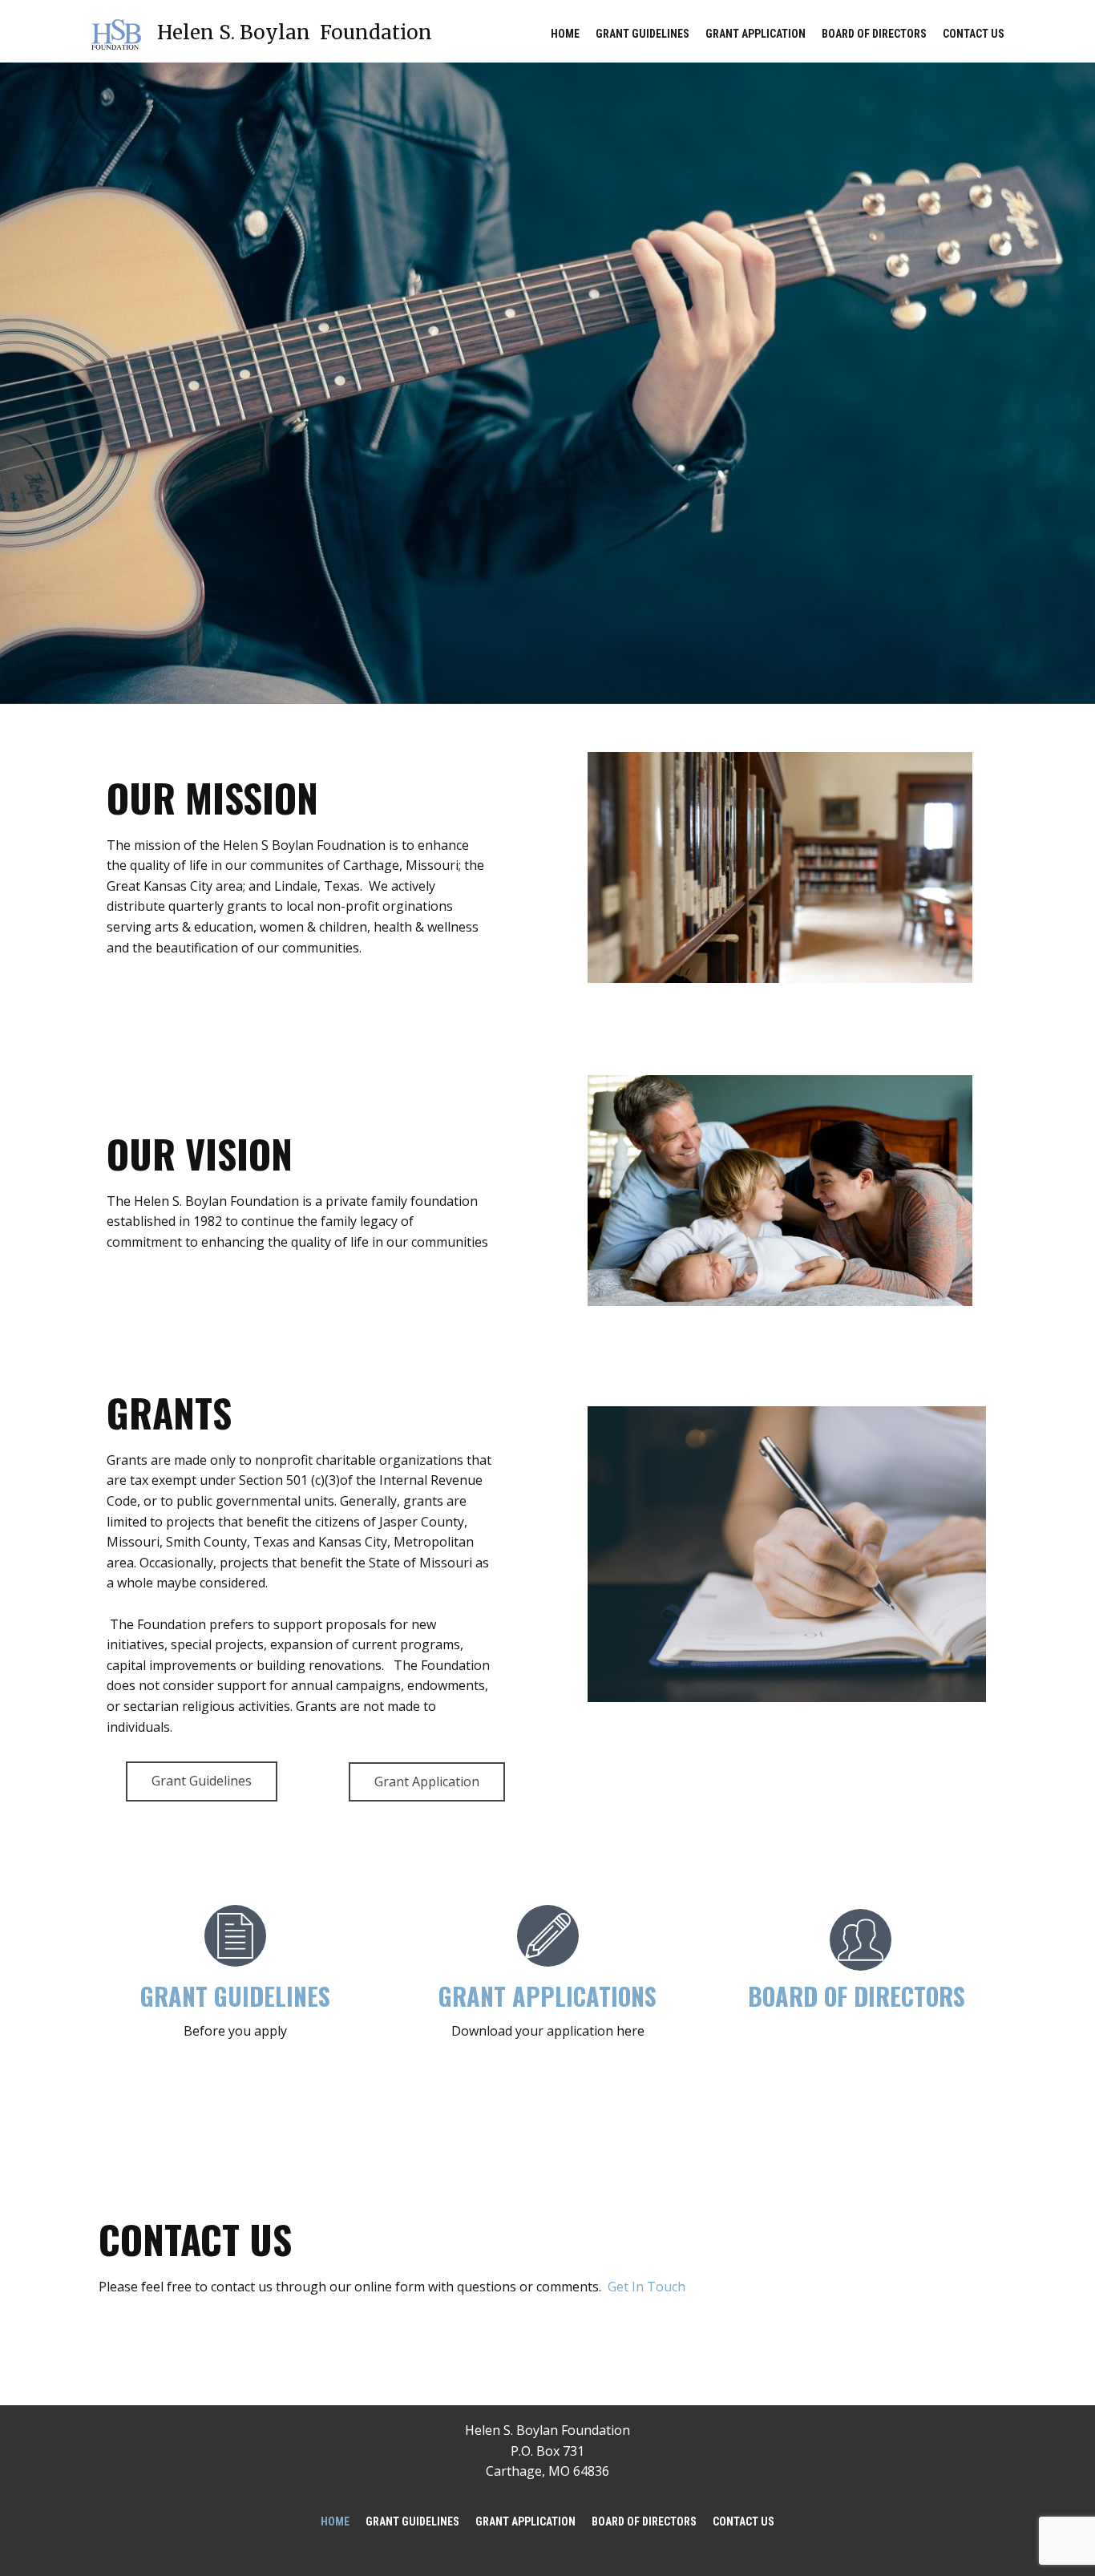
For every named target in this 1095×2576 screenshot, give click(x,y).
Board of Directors (874, 34)
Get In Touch (646, 2287)
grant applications (547, 1996)
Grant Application (756, 34)
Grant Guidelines (642, 34)
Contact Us (974, 34)
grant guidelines (235, 1996)
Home (565, 34)
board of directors (857, 1996)
